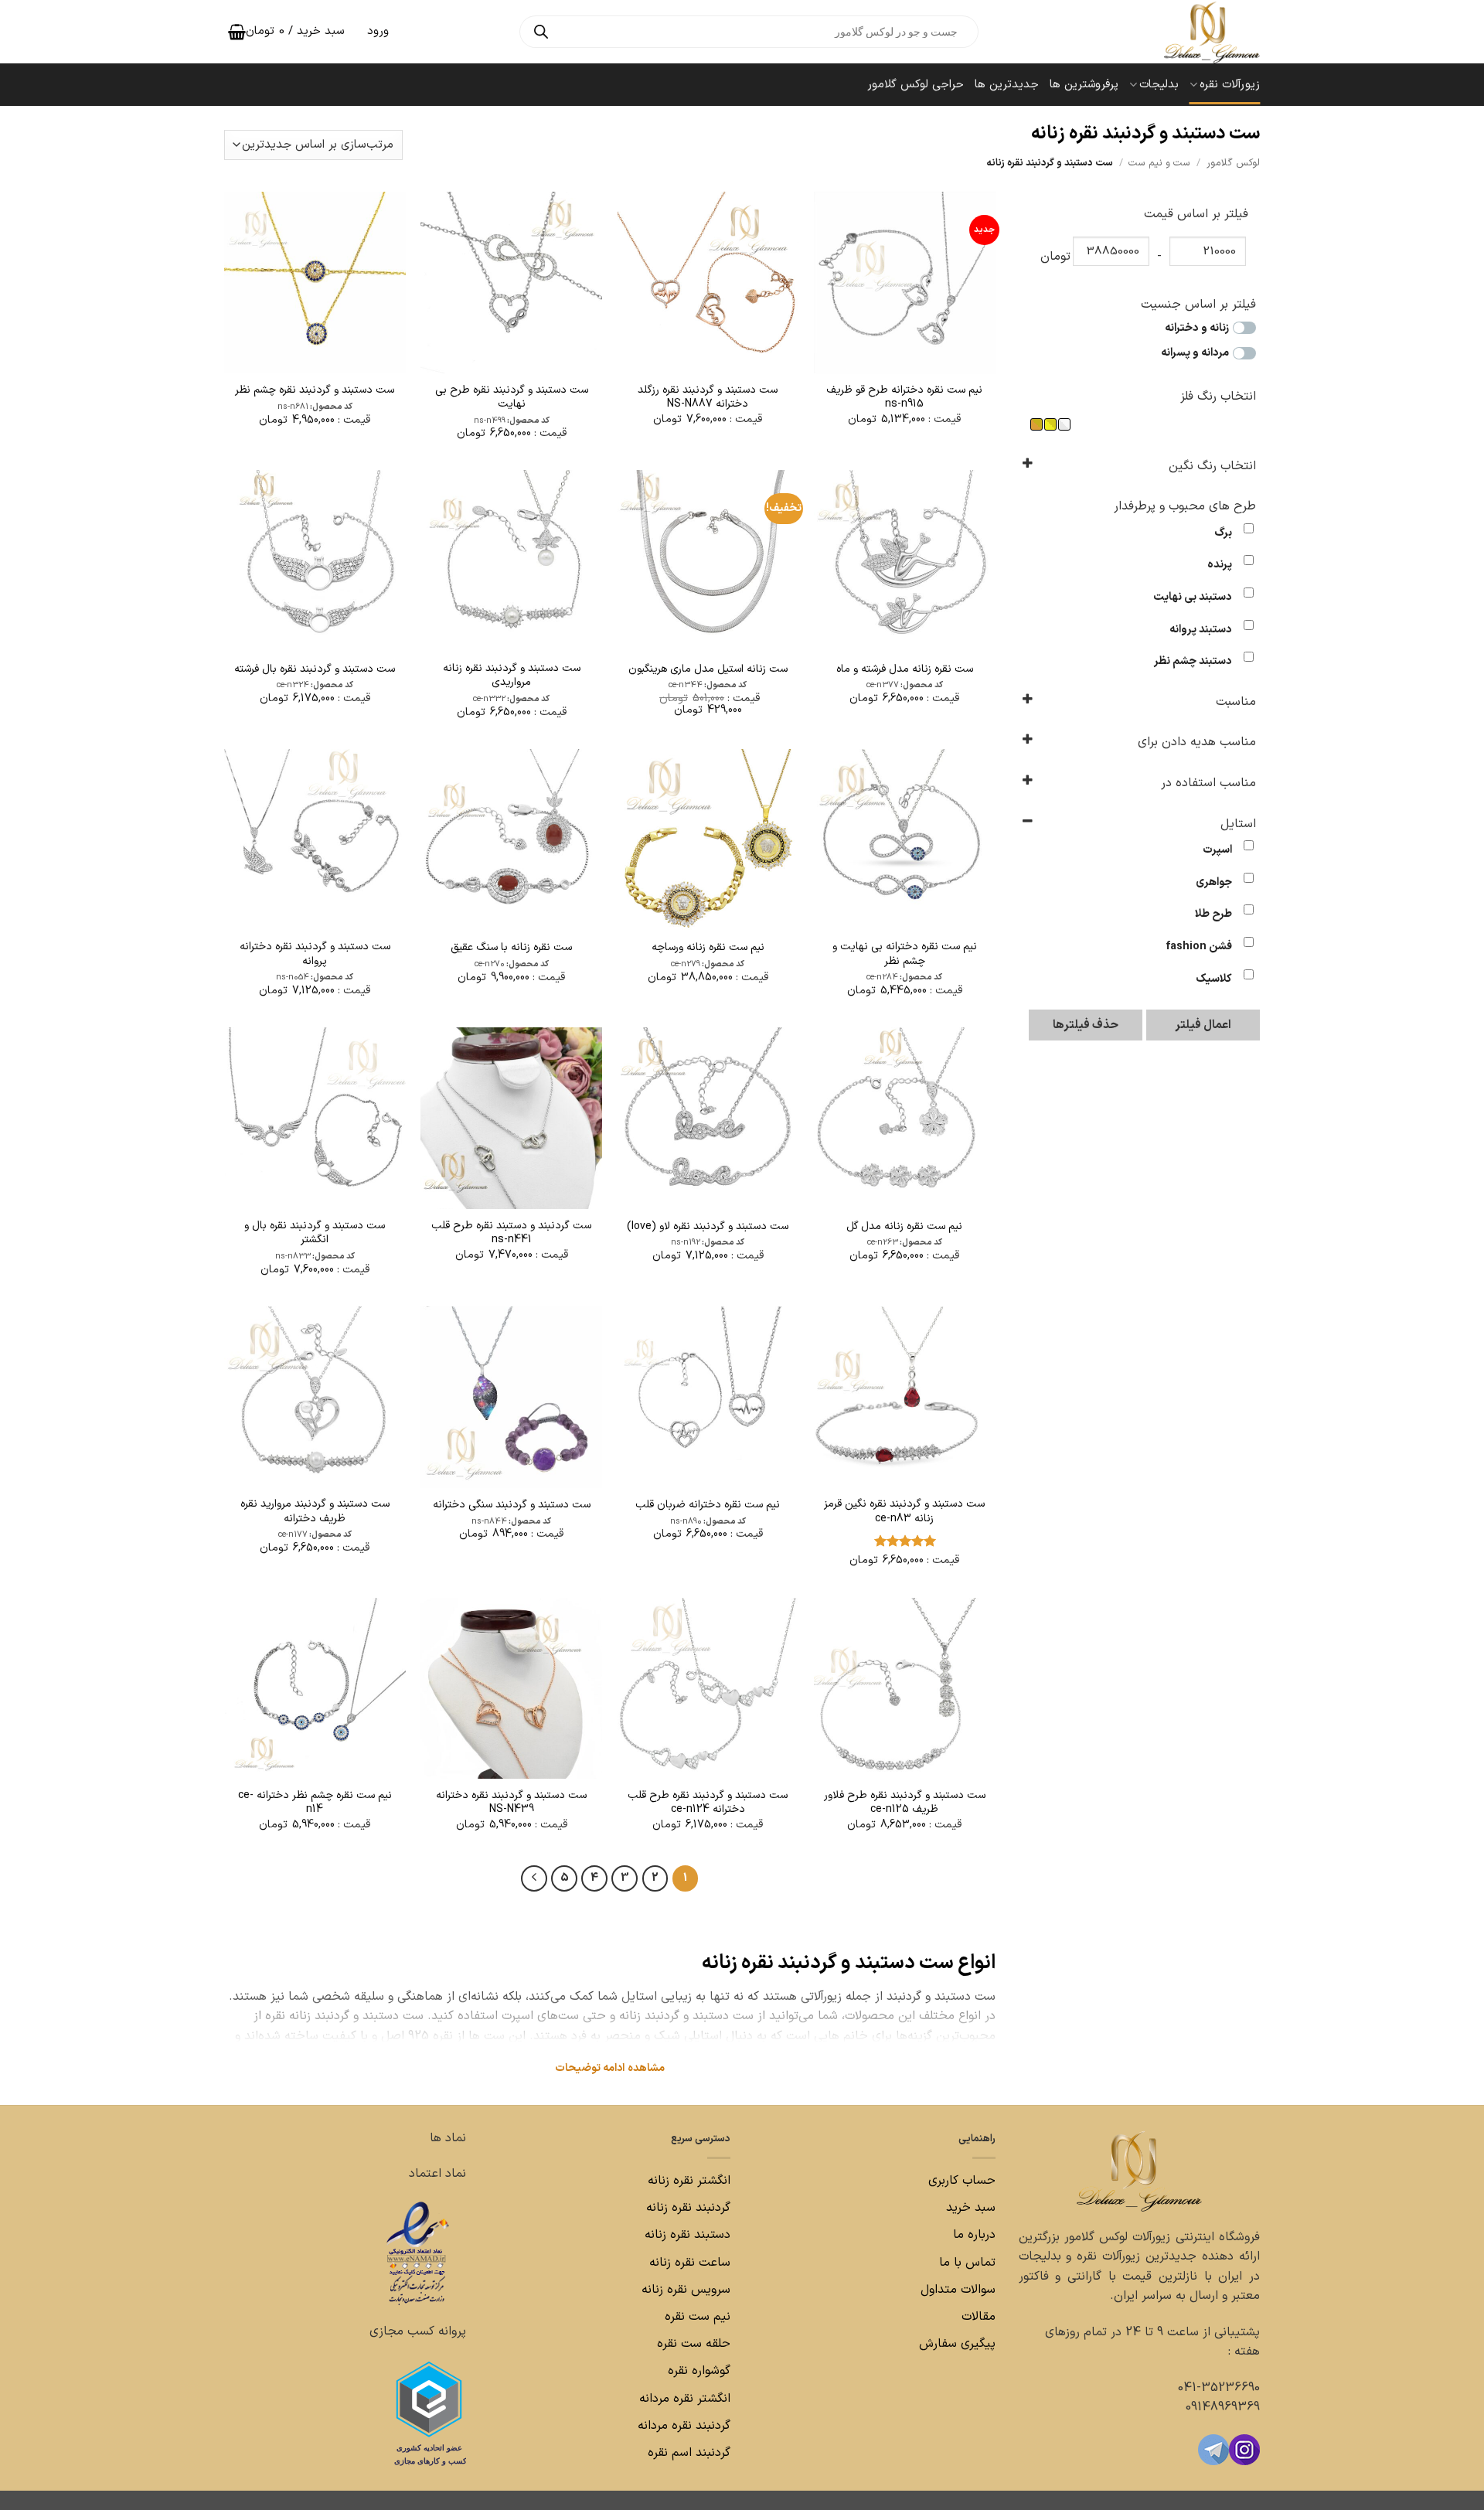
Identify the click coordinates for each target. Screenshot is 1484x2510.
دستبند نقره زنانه (688, 2235)
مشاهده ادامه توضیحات (610, 2068)
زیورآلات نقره (1230, 85)
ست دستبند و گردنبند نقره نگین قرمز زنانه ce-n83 (904, 1511)
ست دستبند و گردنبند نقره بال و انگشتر (315, 1233)
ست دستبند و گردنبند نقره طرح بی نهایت (512, 397)
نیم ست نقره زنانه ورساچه (708, 948)
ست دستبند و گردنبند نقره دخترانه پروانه (315, 954)
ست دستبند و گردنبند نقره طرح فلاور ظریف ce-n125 (905, 1803)
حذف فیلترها (1086, 1025)
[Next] (534, 1878)
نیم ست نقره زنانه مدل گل (904, 1227)
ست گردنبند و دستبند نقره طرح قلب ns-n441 (511, 1233)
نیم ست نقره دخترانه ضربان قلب (708, 1505)
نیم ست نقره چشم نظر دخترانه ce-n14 (315, 1803)
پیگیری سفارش (957, 2344)
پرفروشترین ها (1084, 85)
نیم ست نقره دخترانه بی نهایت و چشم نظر (905, 954)
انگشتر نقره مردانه (685, 2399)
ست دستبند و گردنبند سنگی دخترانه (512, 1505)
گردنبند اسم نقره (689, 2453)
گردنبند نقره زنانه (688, 2208)
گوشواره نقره (697, 2371)
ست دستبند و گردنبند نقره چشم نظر (315, 390)
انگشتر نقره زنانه (689, 2181)
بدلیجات (1159, 85)
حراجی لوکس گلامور (916, 85)
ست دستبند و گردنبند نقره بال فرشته (315, 669)
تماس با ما (965, 2263)
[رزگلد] (1036, 424)
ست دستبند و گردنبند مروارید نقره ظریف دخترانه (315, 1511)
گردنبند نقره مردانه (682, 2426)
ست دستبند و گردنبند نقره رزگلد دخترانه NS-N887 (708, 397)
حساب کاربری (962, 2181)
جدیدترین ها (1007, 85)
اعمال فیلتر (1203, 1025)
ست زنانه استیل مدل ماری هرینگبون (708, 669)
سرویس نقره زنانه (686, 2290)
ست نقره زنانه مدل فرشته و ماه (905, 669)
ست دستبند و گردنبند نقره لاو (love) (708, 1227)
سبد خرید (971, 2208)
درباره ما (974, 2235)
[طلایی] (1050, 424)
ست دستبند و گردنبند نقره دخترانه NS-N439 (511, 1803)
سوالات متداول (956, 2290)
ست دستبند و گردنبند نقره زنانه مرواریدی (512, 676)
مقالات (979, 2317)
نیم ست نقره (698, 2317)
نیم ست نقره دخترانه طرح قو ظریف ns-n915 (904, 397)
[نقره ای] (1064, 424)
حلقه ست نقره (692, 2344)
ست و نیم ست (1159, 163)
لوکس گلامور (1233, 163)
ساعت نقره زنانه (690, 2263)
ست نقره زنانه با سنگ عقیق (511, 948)
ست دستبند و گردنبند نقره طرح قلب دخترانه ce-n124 (708, 1803)
